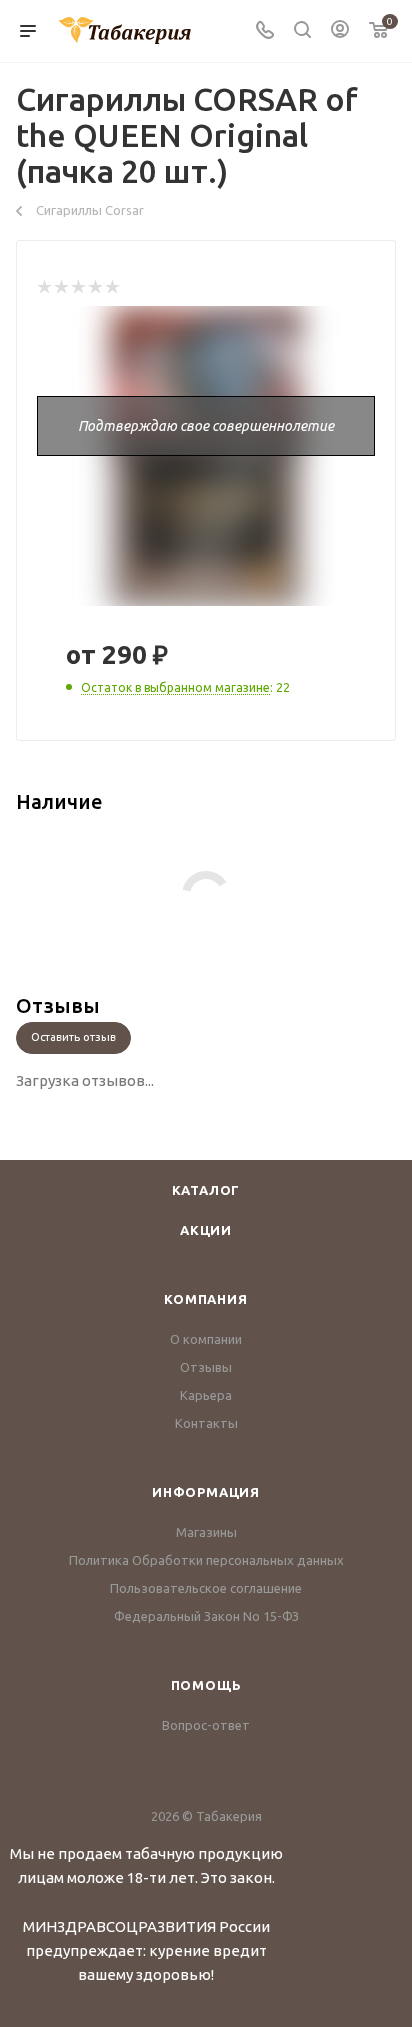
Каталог (206, 1190)
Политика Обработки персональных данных (206, 1560)
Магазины (206, 1532)
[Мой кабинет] (340, 31)
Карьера (206, 1395)
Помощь (206, 1685)
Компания (205, 1299)
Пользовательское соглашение (206, 1588)
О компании (206, 1339)
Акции (206, 1230)
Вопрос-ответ (206, 1725)
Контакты (206, 1423)
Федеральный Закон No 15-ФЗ (206, 1616)
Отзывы (206, 1367)
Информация (206, 1492)
